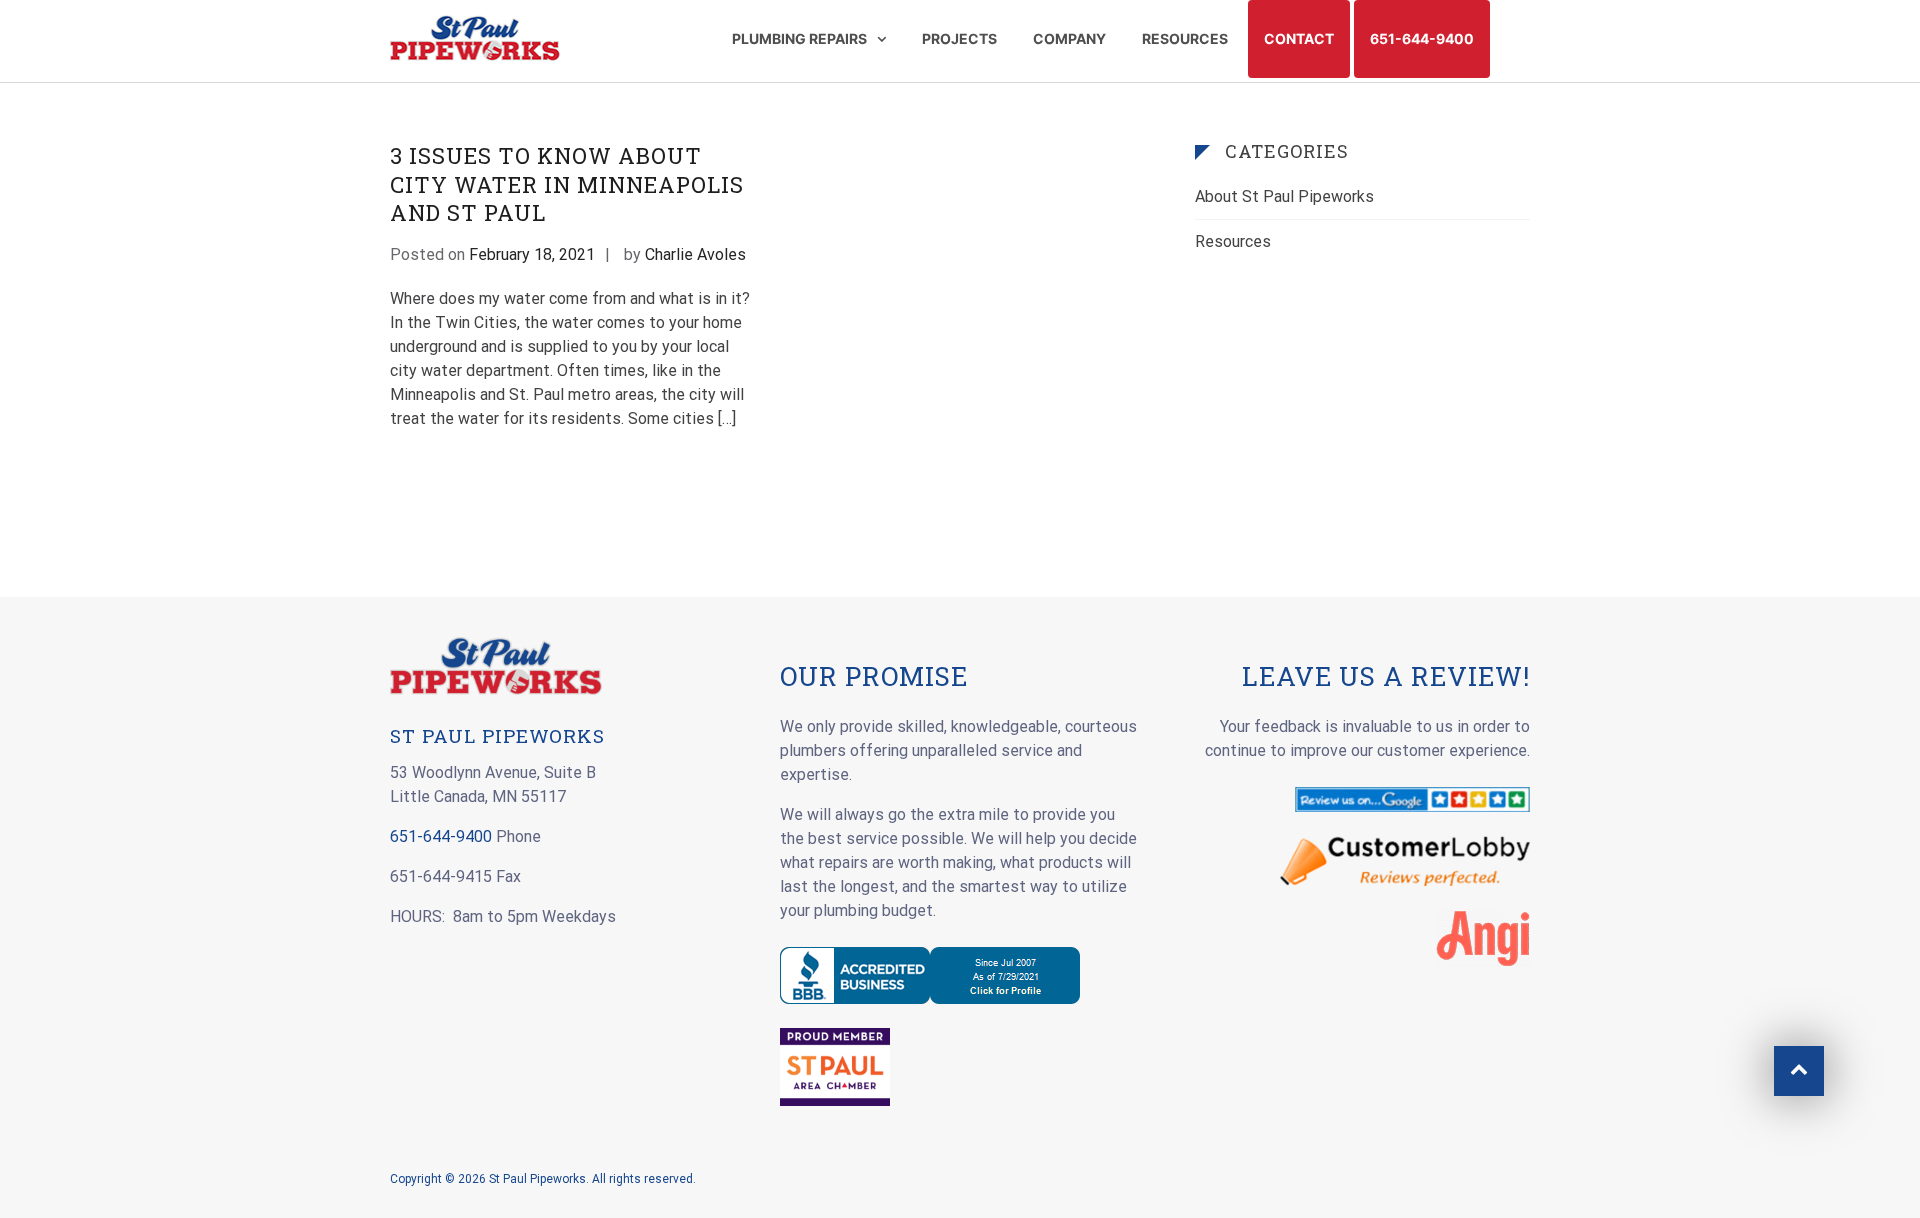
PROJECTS (959, 38)
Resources (1233, 241)
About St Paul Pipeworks (1284, 196)
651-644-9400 (1422, 38)
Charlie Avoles (695, 254)
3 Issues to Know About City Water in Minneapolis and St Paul (567, 184)
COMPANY (1069, 38)
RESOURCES (1185, 38)
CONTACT (1299, 38)
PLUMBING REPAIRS (799, 38)
